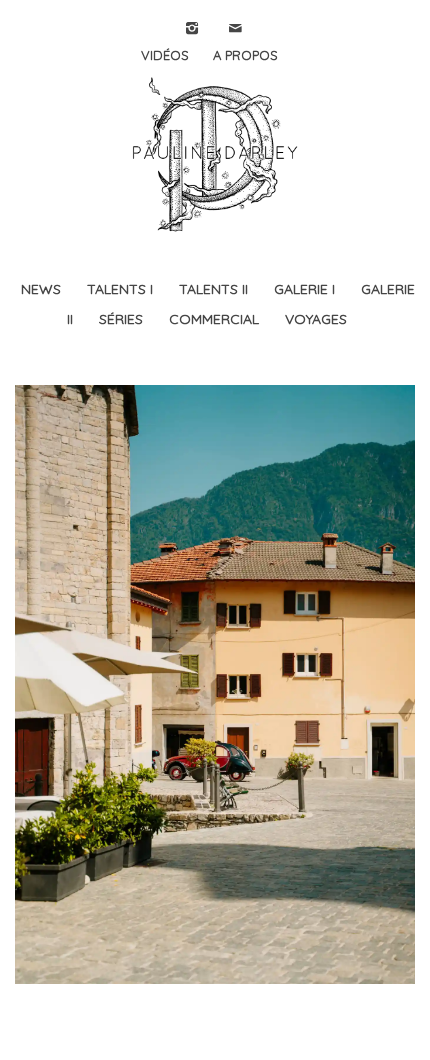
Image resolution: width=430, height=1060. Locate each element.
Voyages (316, 319)
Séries (121, 319)
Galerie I (304, 289)
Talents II (213, 289)
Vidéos (165, 55)
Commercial (214, 319)
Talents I (120, 289)
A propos (245, 55)
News (41, 289)
